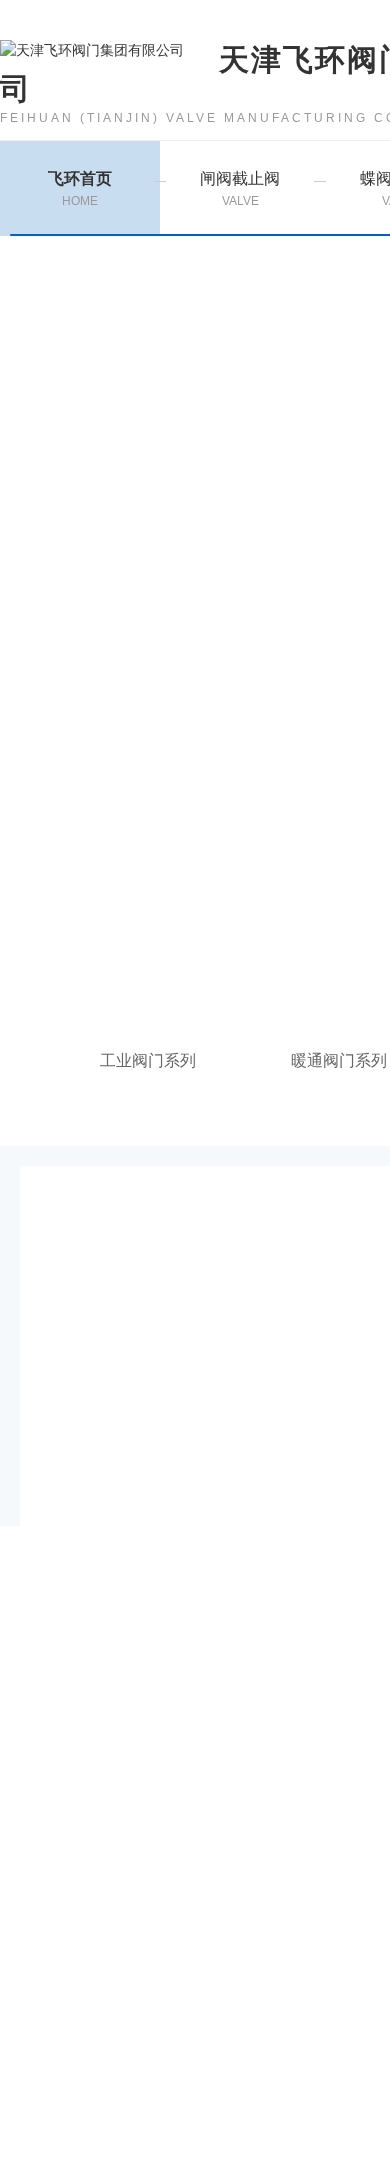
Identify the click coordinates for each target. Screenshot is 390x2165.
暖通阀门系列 (339, 1060)
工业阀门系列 (148, 1060)
